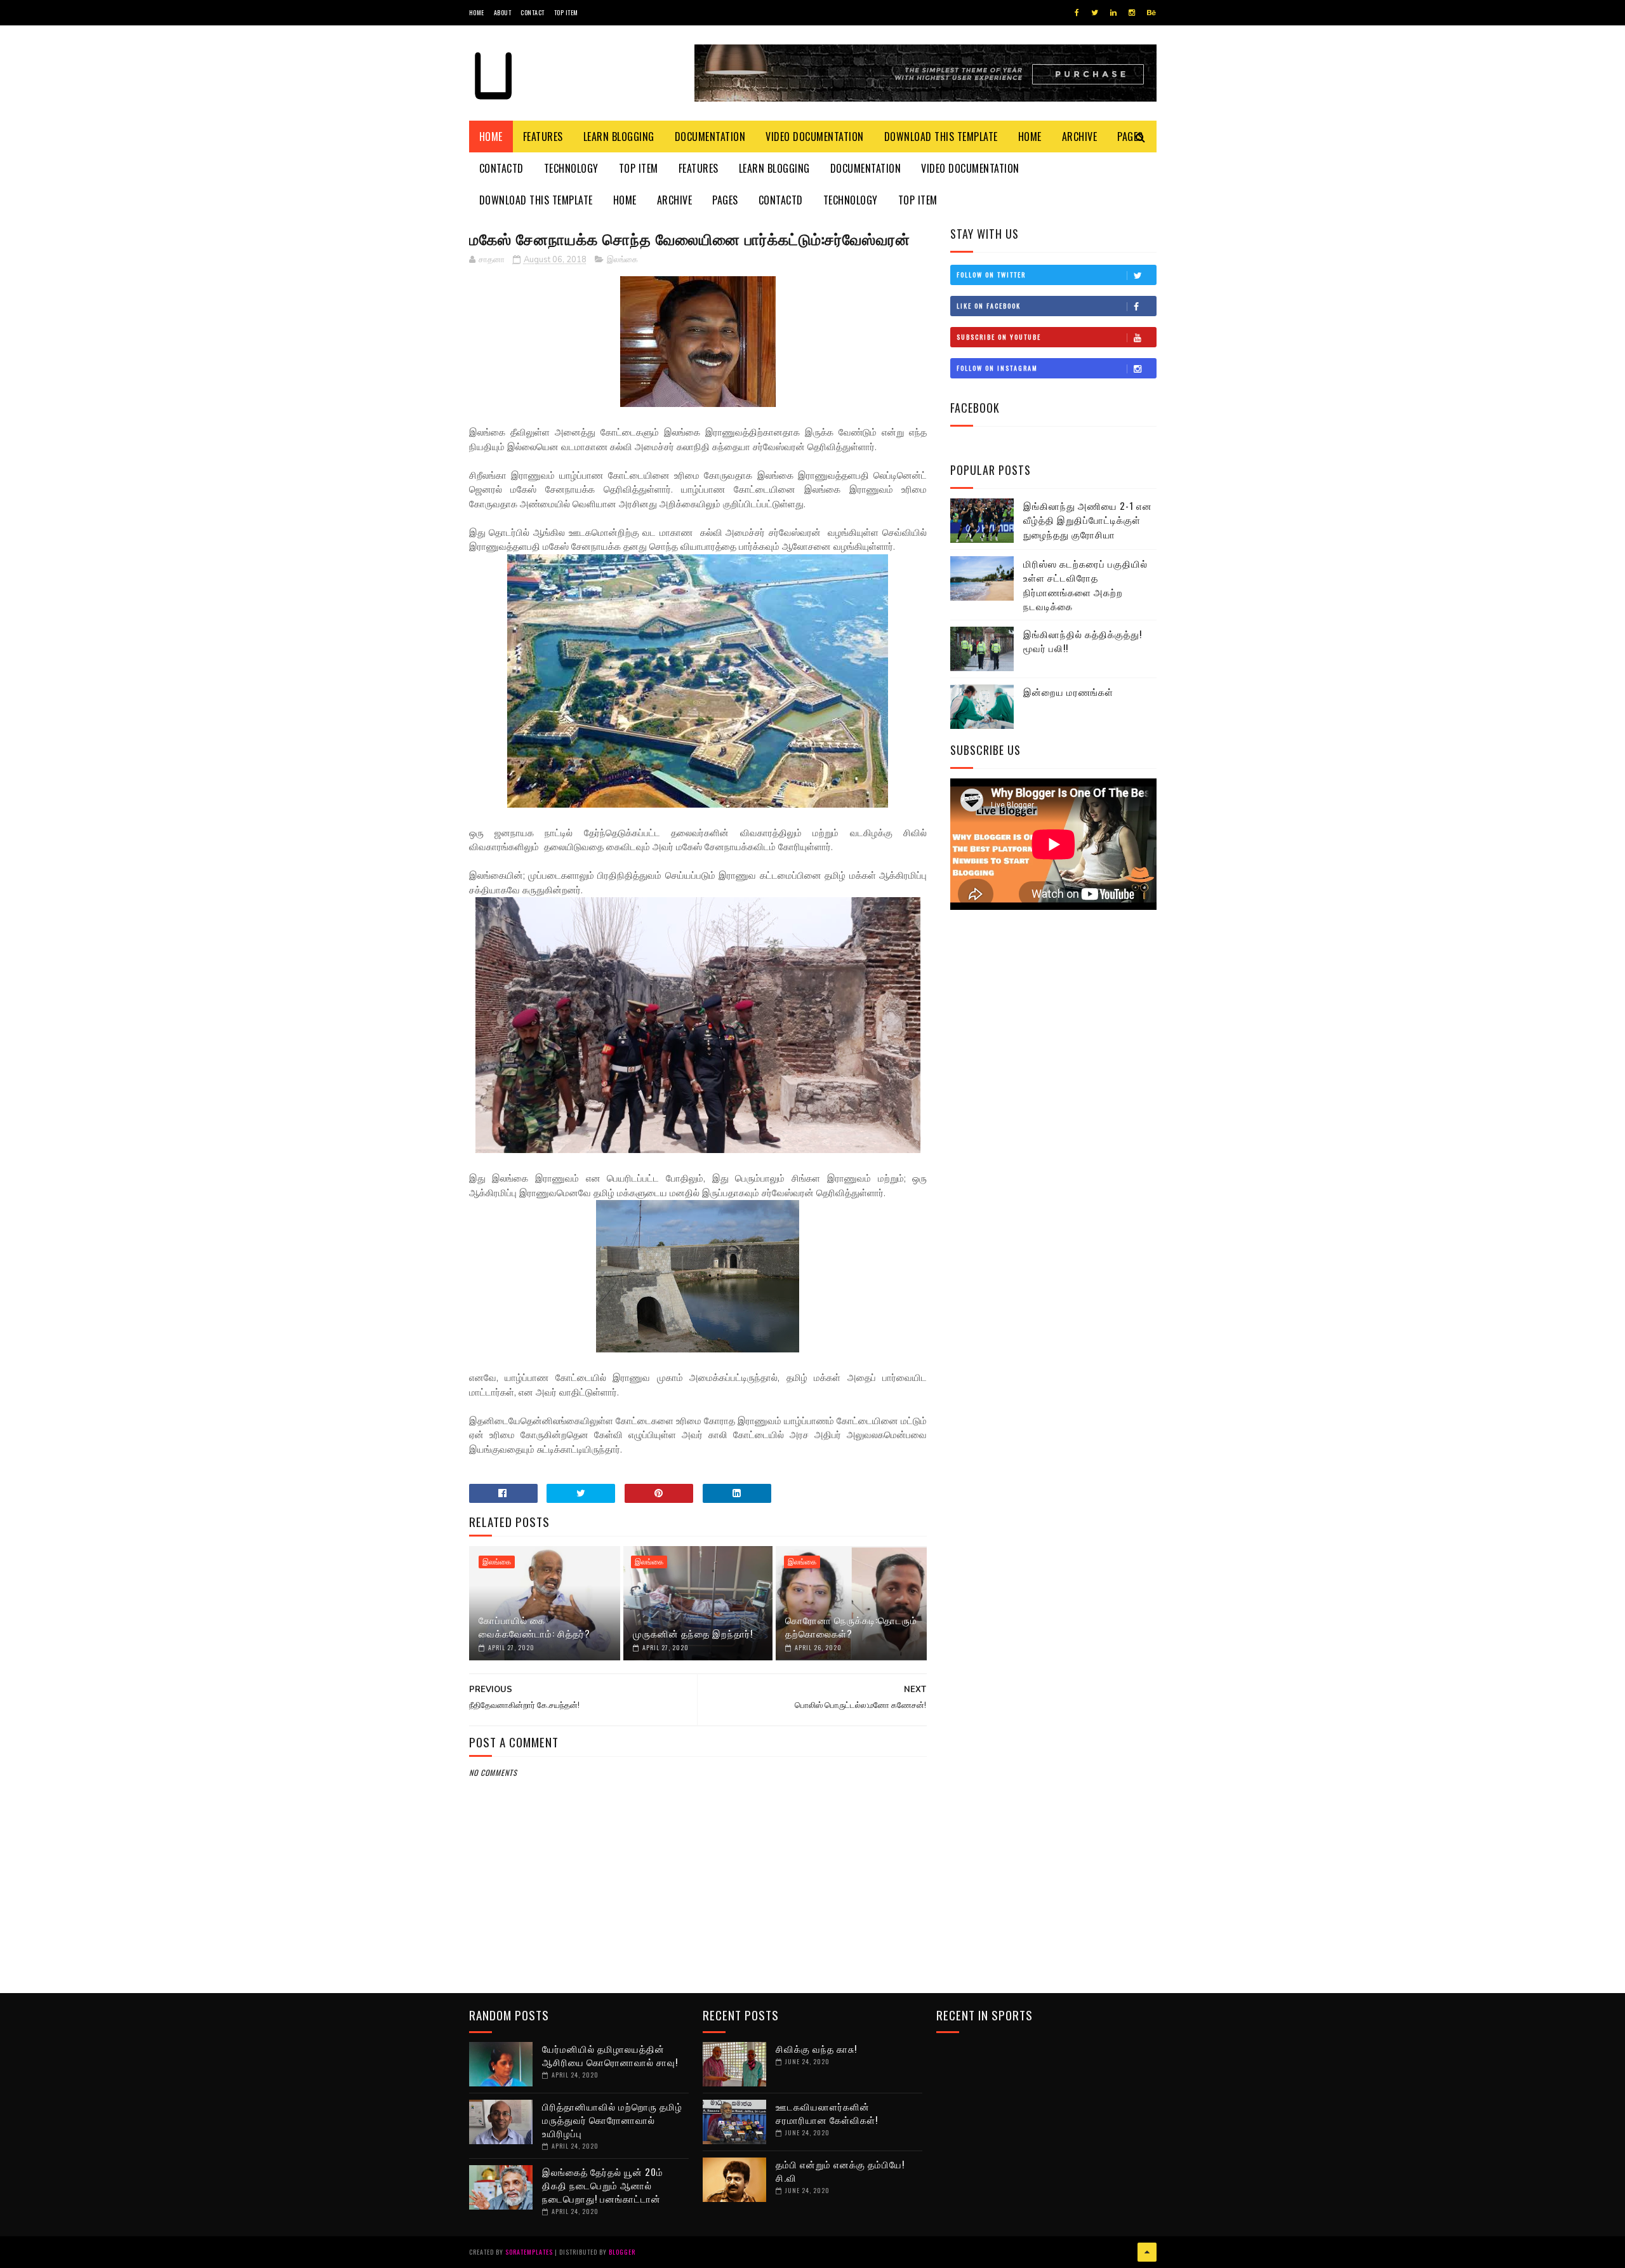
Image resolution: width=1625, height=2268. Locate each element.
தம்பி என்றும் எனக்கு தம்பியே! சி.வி (840, 2171)
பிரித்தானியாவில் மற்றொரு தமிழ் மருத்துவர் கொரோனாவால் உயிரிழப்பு (612, 2119)
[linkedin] (1113, 13)
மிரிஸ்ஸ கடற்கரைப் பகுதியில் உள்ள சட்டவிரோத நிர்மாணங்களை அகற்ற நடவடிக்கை (1085, 585)
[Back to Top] (1147, 2252)
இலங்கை (622, 260)
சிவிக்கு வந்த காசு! (816, 2048)
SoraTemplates (529, 2252)
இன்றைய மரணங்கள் (1068, 691)
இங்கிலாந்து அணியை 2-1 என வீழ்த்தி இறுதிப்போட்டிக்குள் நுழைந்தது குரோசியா (1088, 520)
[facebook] (1077, 13)
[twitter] (1095, 13)
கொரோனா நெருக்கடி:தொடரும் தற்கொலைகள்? (851, 1626)
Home (477, 12)
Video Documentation (815, 137)
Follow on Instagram (997, 368)
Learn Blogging (619, 137)
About (503, 12)
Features (543, 137)
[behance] (1151, 13)
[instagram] (1132, 13)
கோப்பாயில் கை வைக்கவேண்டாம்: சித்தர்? (534, 1626)
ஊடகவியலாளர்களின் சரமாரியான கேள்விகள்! (827, 2113)
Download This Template (941, 137)
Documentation (710, 137)
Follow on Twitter (991, 275)
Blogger (622, 2252)
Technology (571, 168)
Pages (725, 200)
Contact (533, 12)
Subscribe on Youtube (999, 337)
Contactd (501, 168)
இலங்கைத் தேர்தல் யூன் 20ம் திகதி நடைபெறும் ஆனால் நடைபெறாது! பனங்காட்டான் (603, 2185)
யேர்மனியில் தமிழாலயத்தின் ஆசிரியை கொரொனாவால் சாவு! (610, 2055)
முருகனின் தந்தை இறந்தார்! (693, 1633)
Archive (1080, 137)
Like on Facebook (989, 306)
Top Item (566, 12)
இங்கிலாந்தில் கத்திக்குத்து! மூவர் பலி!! (1083, 641)
